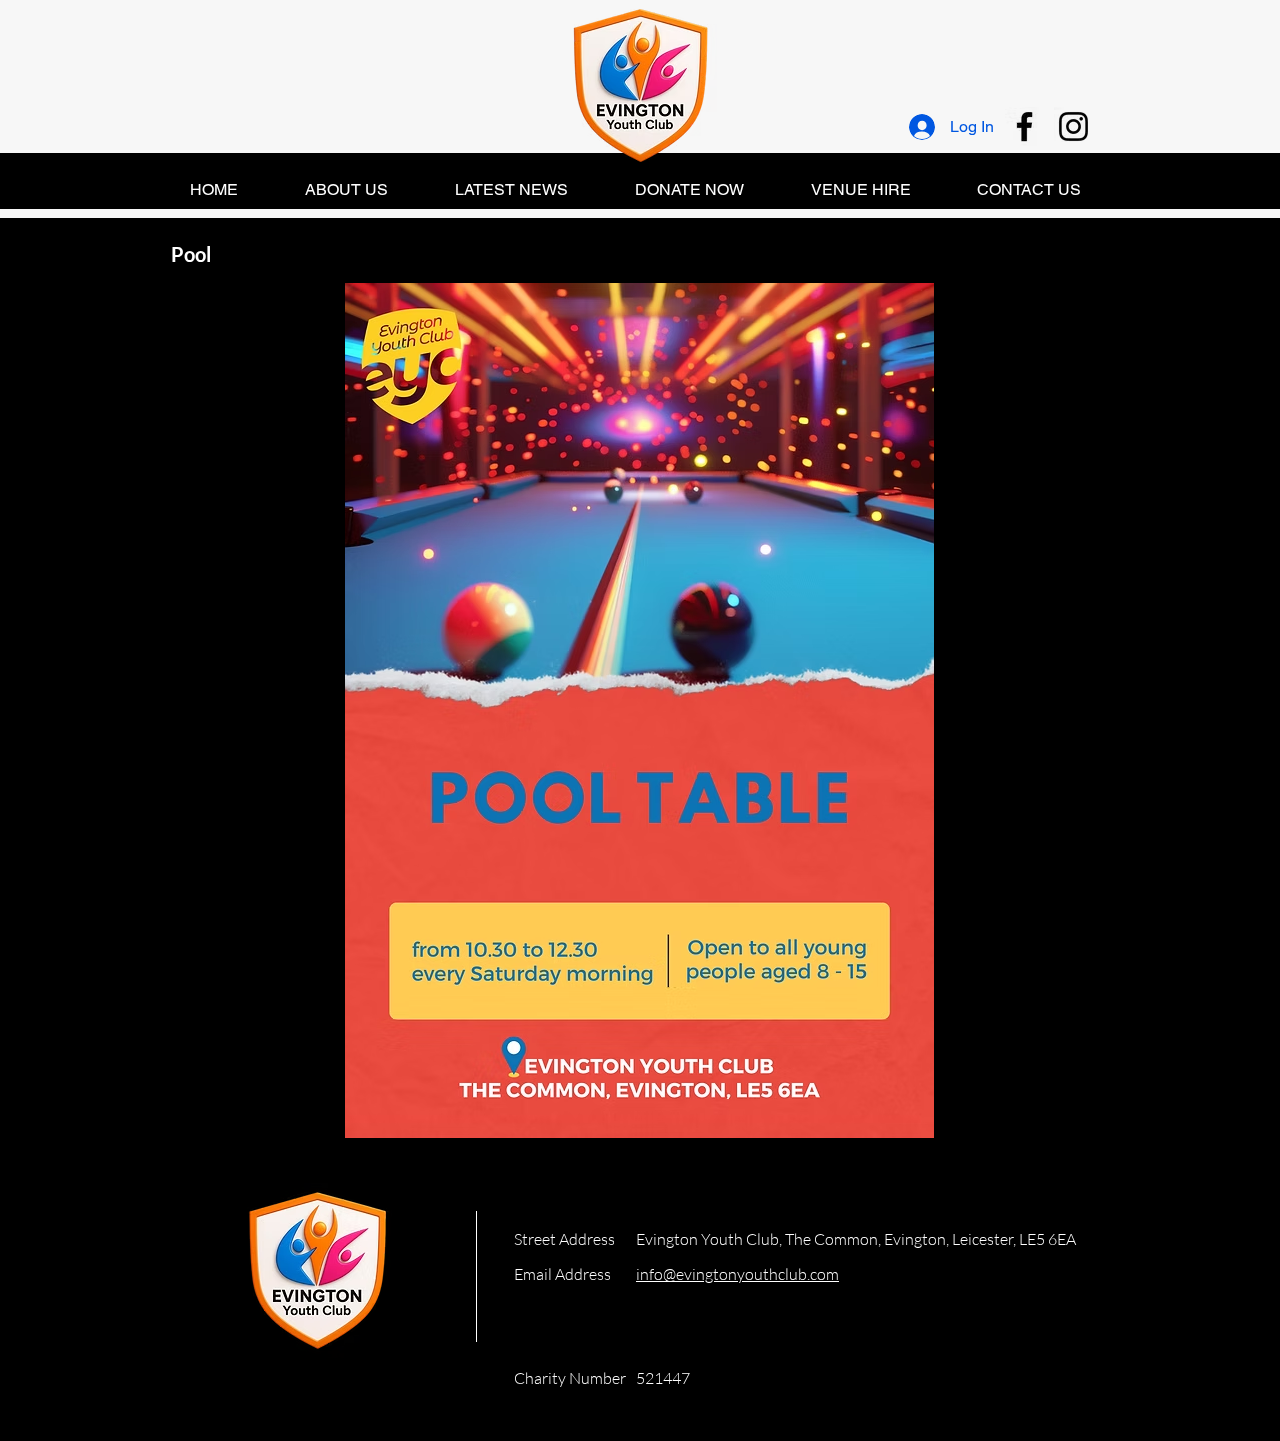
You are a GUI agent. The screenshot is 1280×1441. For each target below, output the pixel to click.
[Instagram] (1073, 126)
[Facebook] (1024, 126)
